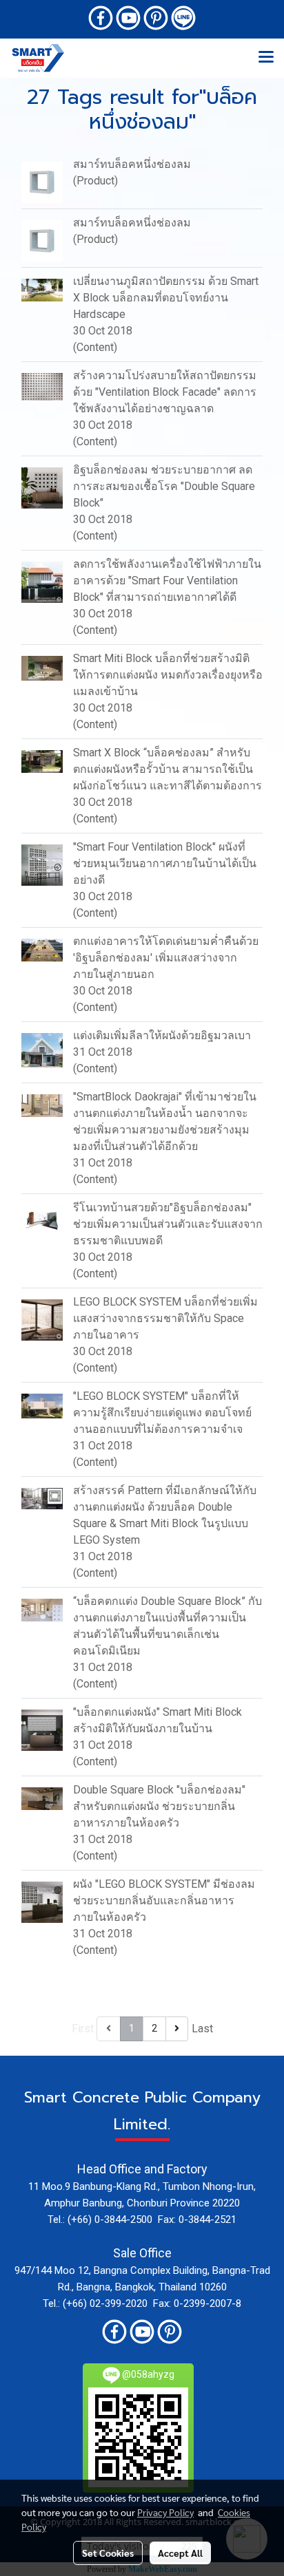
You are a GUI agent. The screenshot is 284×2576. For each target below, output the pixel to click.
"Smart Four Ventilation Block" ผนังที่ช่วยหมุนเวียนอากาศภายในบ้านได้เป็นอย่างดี (165, 863)
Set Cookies (108, 2553)
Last (202, 2029)
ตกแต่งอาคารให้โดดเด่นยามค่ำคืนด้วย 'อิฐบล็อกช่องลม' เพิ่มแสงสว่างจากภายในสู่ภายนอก (166, 958)
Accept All (180, 2553)
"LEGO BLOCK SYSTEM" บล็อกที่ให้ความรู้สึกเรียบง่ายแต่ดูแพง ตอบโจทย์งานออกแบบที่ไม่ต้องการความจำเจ (162, 1413)
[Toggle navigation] (266, 58)
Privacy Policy (165, 2512)
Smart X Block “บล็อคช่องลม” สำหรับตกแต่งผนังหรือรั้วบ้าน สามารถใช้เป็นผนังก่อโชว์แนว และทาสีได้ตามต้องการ (168, 769)
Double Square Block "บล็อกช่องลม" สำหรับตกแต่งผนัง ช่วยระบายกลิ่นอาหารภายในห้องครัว (159, 1806)
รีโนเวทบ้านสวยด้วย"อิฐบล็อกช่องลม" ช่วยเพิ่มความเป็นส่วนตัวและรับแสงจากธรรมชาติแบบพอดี (168, 1224)
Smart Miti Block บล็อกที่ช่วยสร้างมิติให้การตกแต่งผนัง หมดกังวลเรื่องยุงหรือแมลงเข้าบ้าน (168, 675)
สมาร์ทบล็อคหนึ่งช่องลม (132, 164)
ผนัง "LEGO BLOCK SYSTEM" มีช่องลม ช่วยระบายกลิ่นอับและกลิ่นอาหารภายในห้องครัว (164, 1901)
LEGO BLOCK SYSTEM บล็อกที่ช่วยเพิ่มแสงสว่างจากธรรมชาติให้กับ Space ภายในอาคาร (165, 1318)
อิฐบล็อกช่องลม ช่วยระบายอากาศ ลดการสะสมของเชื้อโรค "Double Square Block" (164, 486)
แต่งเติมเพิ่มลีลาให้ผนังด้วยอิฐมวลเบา (162, 1035)
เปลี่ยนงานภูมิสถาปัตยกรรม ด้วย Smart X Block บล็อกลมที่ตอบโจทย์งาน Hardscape (166, 298)
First (83, 2029)
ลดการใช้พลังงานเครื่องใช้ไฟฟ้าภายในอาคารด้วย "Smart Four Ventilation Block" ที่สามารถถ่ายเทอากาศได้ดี (167, 581)
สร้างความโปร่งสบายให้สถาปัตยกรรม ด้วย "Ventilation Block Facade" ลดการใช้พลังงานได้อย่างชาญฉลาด (165, 392)
